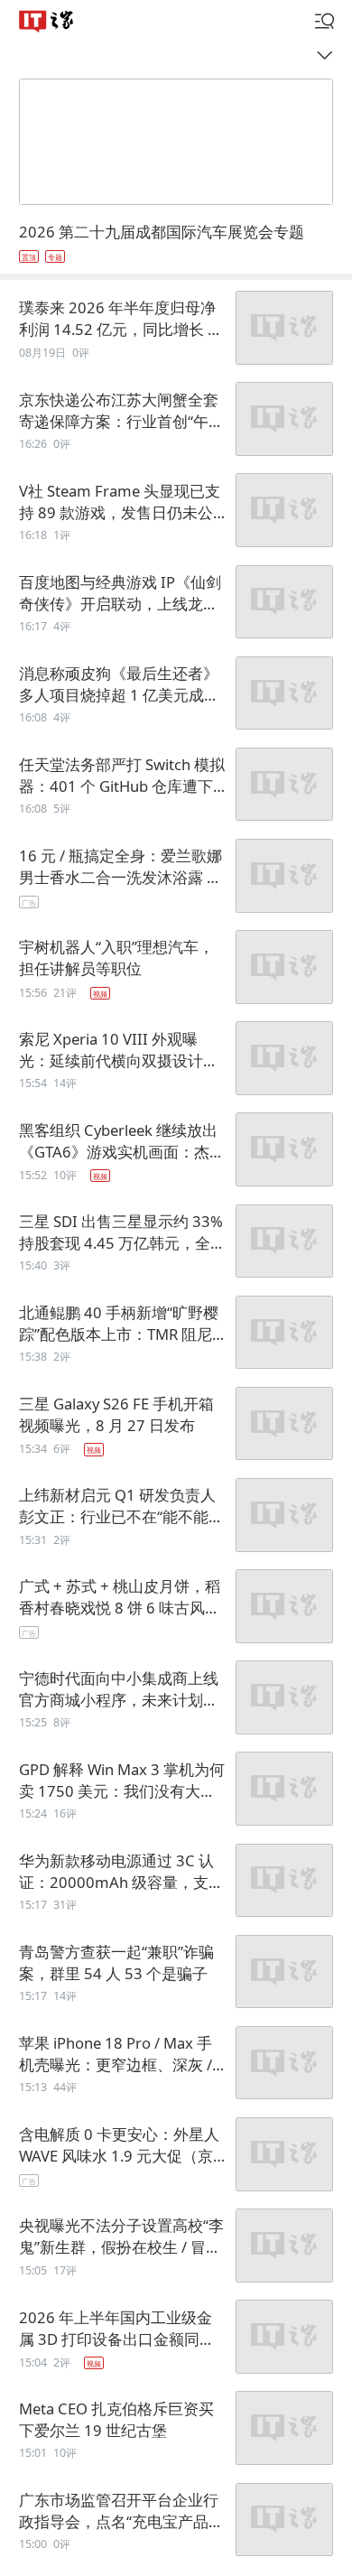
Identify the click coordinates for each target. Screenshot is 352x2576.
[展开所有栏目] (329, 55)
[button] (46, 21)
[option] (176, 242)
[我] (325, 22)
